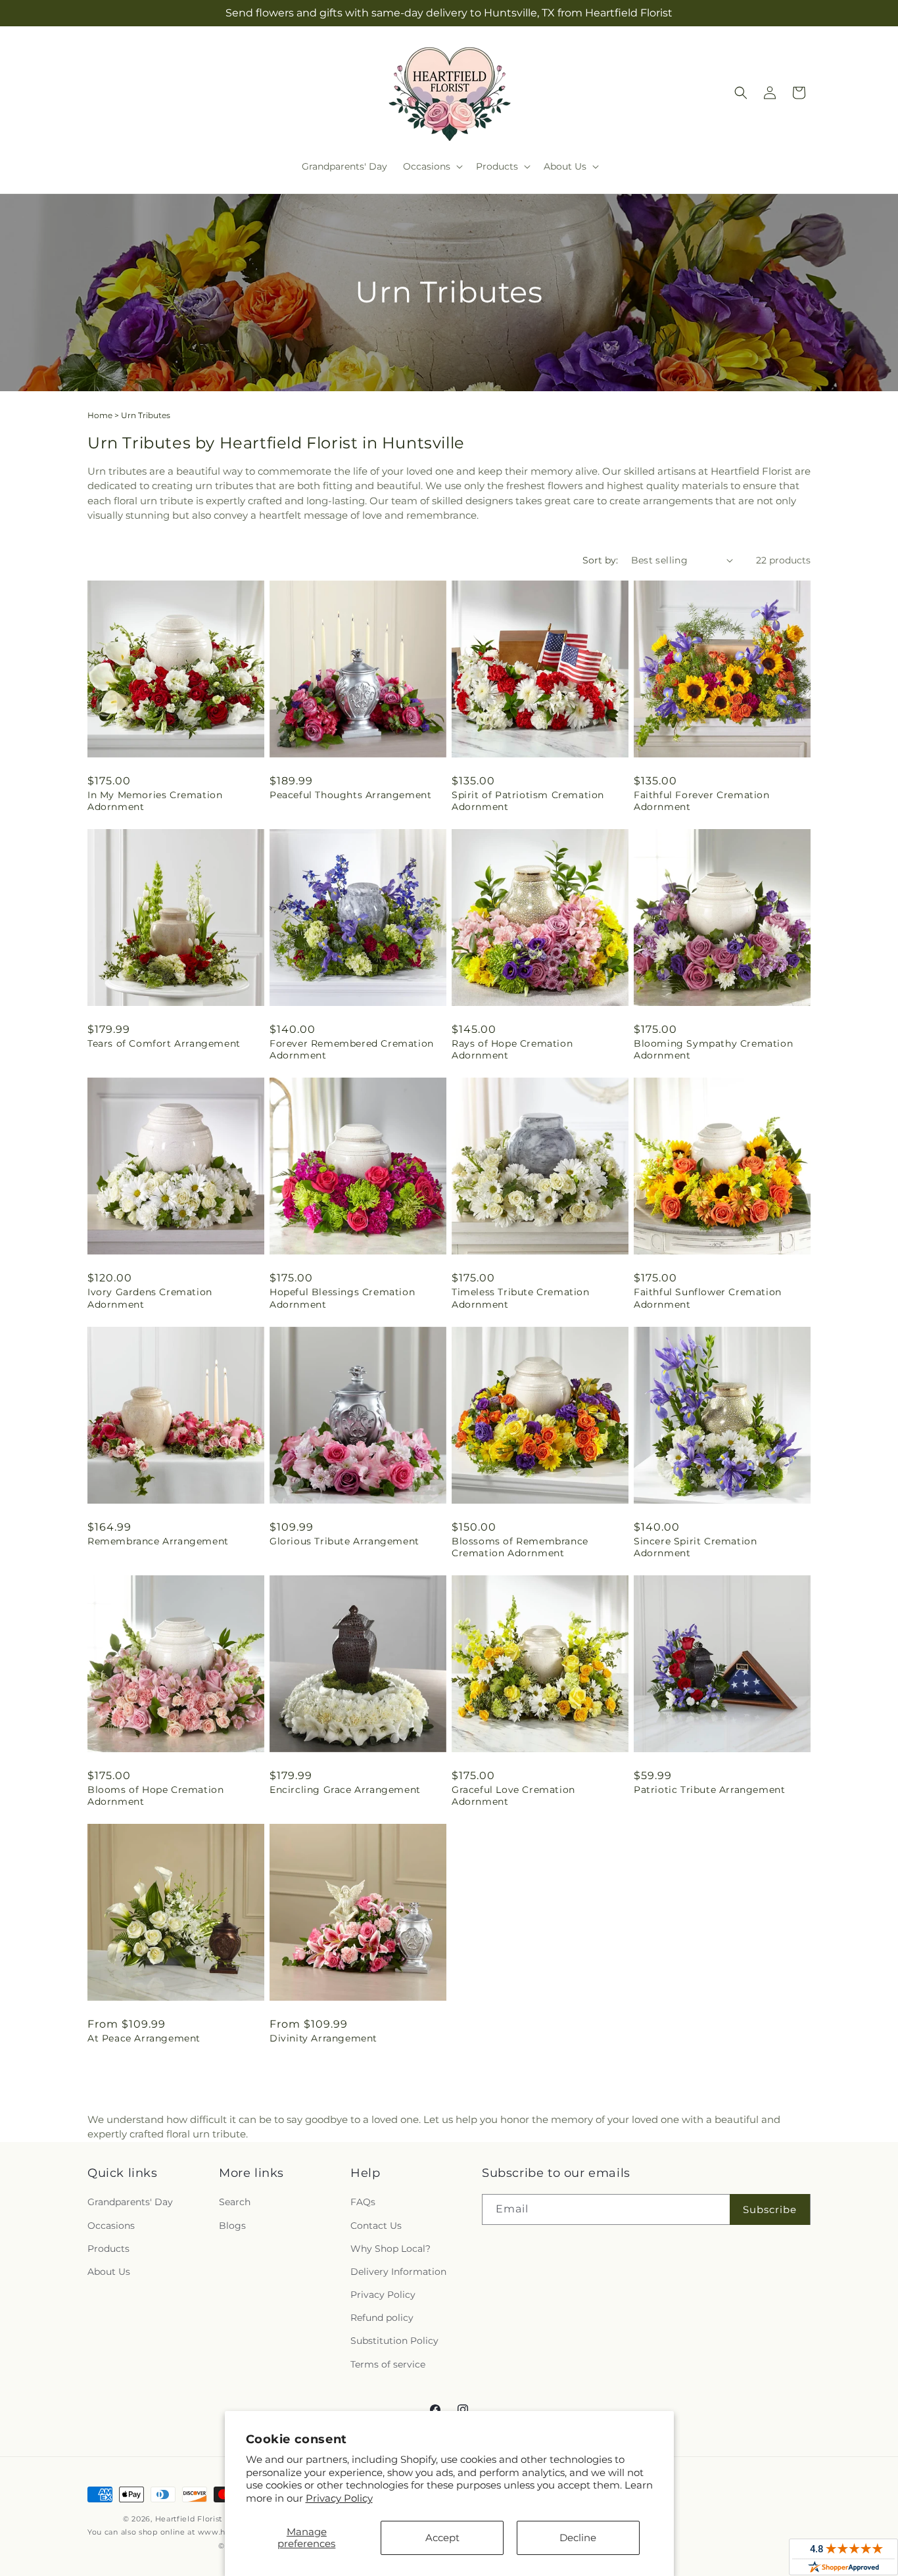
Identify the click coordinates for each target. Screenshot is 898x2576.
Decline (578, 2538)
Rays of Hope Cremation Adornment (512, 1049)
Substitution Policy (394, 2341)
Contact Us (376, 2226)
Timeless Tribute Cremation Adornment (521, 1298)
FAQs (363, 2202)
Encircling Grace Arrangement (345, 1790)
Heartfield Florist (189, 2519)
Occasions (111, 2226)
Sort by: (600, 560)
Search (235, 2202)
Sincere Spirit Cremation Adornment (695, 1547)
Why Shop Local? (390, 2249)
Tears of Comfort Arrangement (164, 1043)
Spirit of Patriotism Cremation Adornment (528, 801)
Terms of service (388, 2364)
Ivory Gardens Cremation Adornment (150, 1298)
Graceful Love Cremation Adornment (513, 1796)
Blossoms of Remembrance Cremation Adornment (520, 1547)
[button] (432, 166)
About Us (109, 2272)
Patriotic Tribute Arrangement (709, 1790)
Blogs (232, 2226)
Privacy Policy (339, 2498)
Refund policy (382, 2318)
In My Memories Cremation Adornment (155, 801)
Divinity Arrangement (323, 2038)
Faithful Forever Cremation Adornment (702, 801)
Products (108, 2249)
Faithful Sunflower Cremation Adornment (708, 1298)
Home (100, 415)
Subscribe (770, 2209)
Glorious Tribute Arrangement (344, 1541)
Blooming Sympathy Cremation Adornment (713, 1049)
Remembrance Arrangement (158, 1541)
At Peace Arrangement (144, 2038)
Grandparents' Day (130, 2202)
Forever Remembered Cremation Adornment (352, 1049)
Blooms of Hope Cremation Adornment (155, 1796)
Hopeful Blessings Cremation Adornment (342, 1298)
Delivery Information (398, 2272)
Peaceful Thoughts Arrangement (350, 795)
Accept (442, 2538)
